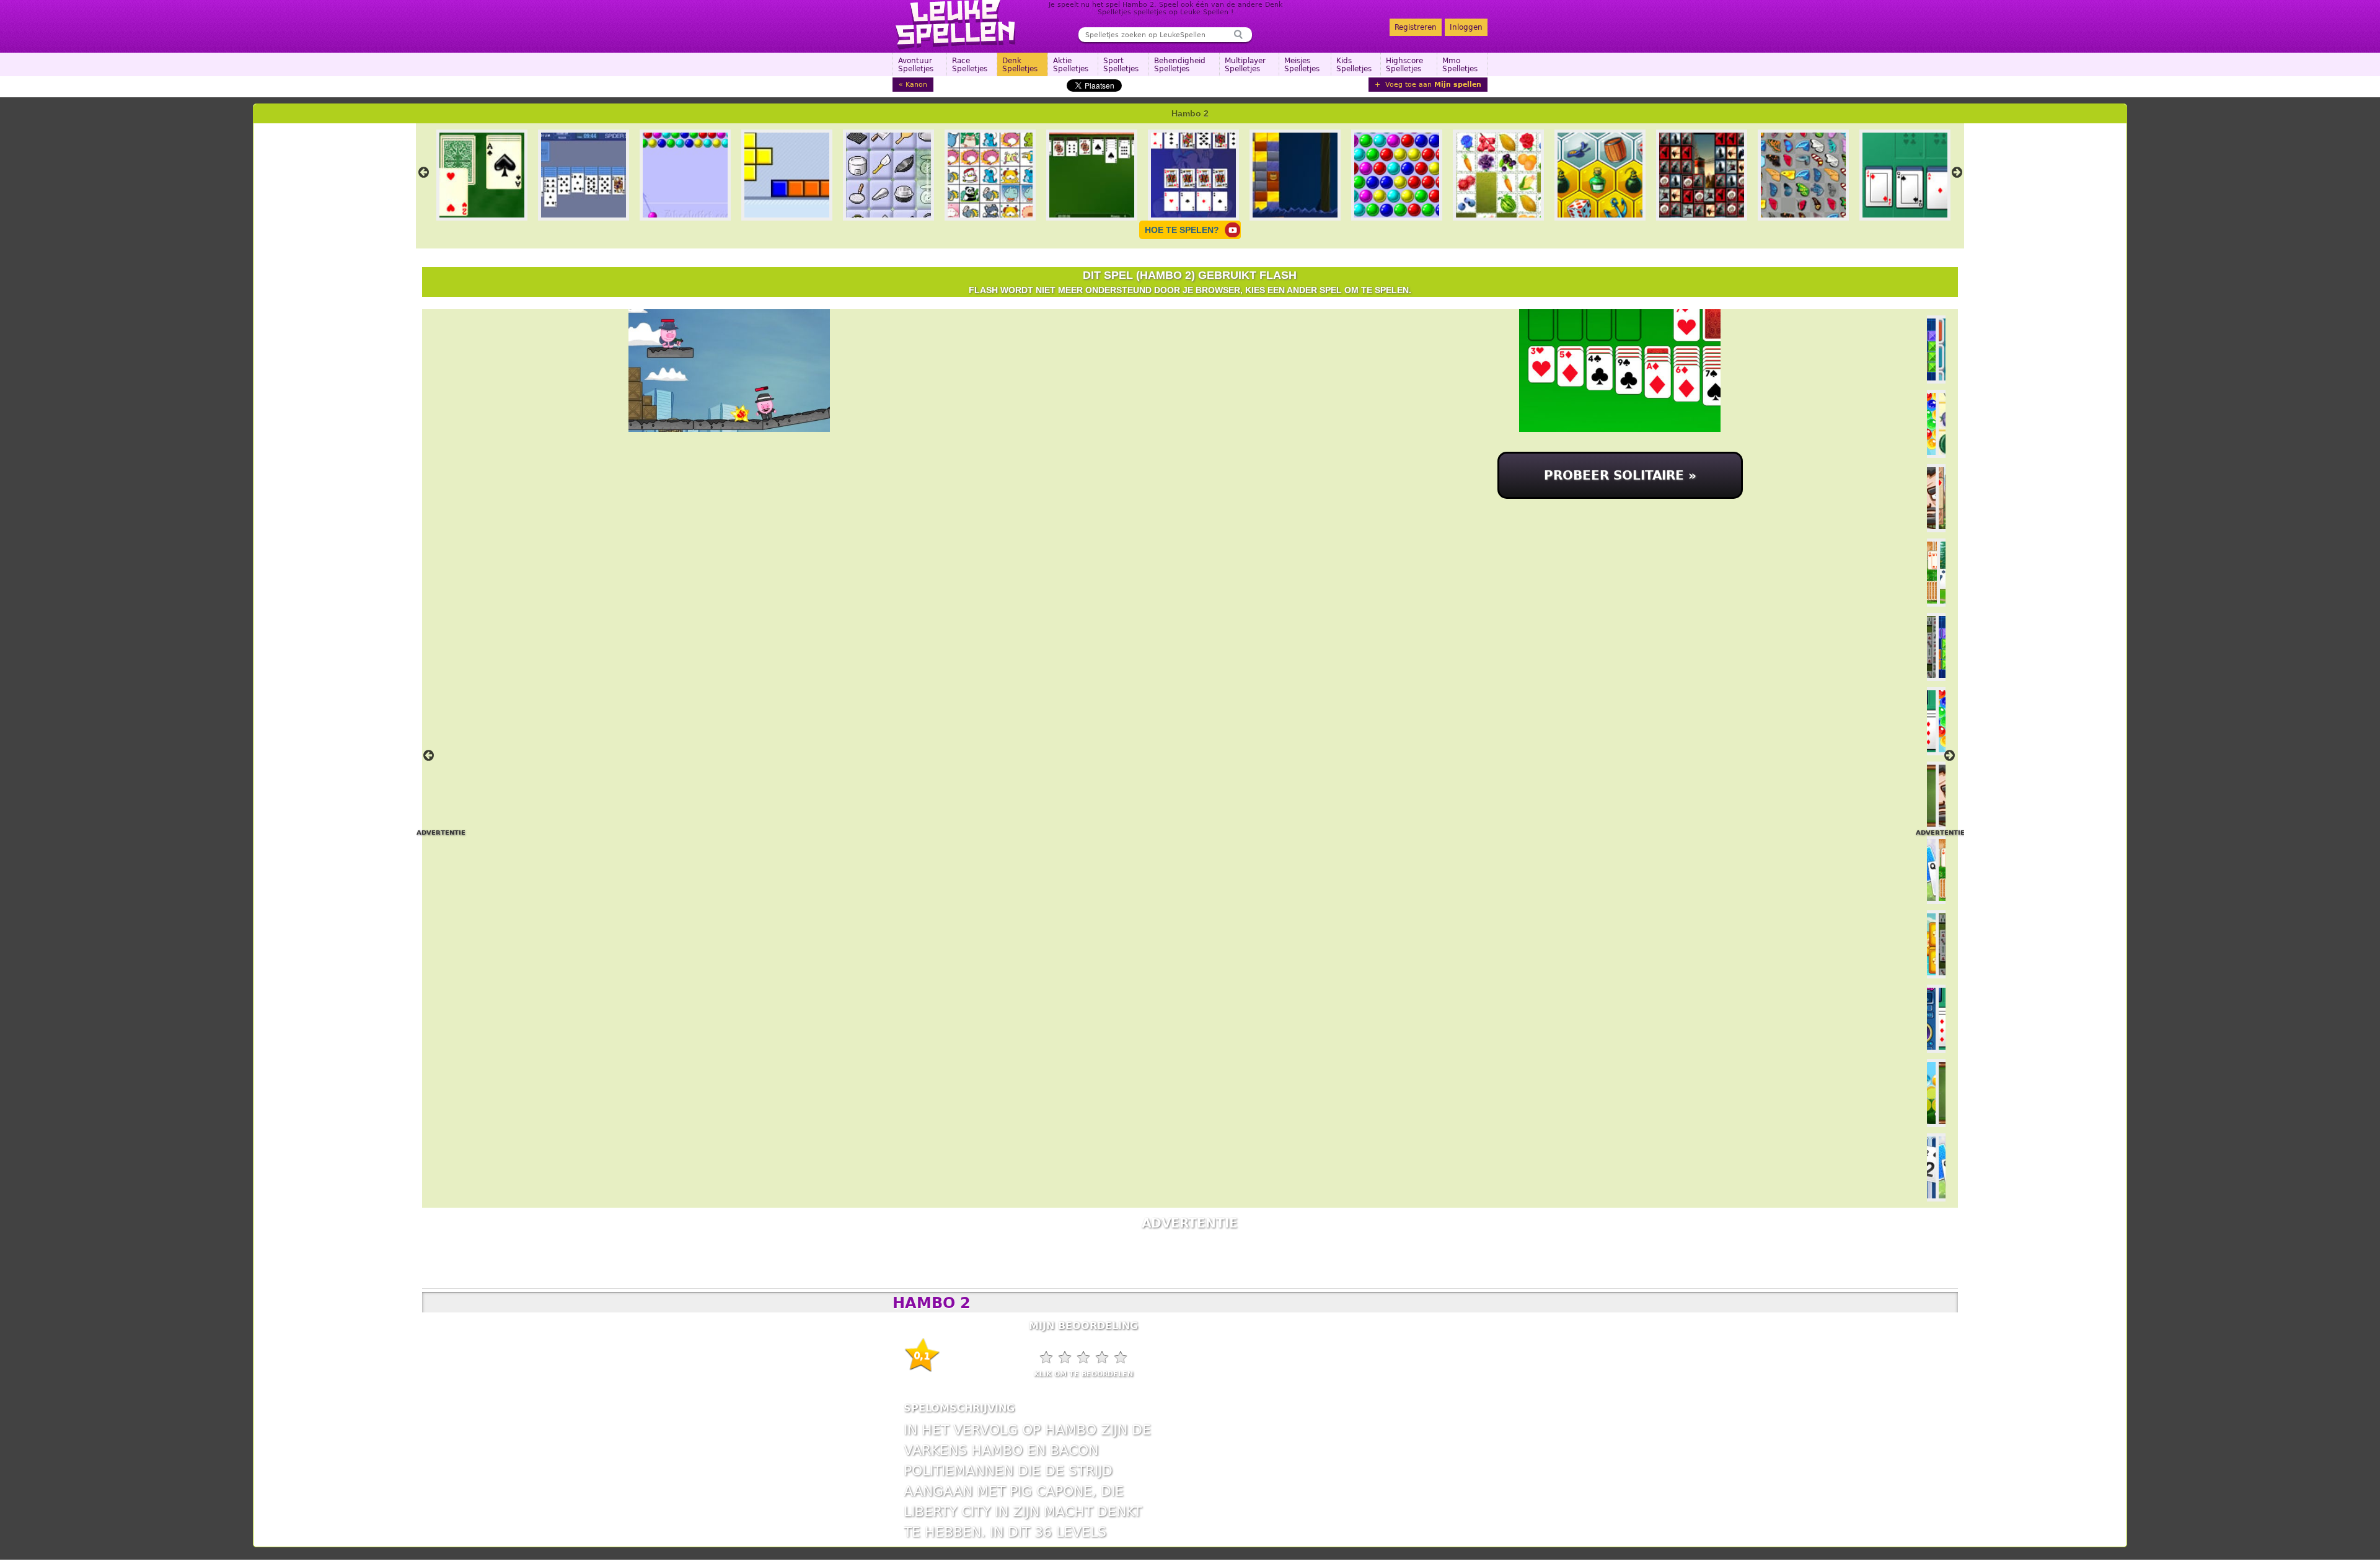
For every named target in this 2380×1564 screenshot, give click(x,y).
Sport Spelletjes (1121, 65)
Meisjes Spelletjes (1302, 65)
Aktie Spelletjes (1071, 65)
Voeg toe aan (1432, 85)
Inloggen (1466, 27)
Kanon (916, 85)
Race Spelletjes (970, 65)
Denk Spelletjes (1020, 65)
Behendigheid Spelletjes (1180, 65)
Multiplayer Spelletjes (1245, 65)
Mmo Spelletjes (1460, 65)
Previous (424, 172)
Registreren (1416, 27)
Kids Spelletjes (1354, 65)
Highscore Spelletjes (1404, 65)
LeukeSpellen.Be (956, 25)
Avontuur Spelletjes (916, 65)
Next (1957, 172)
